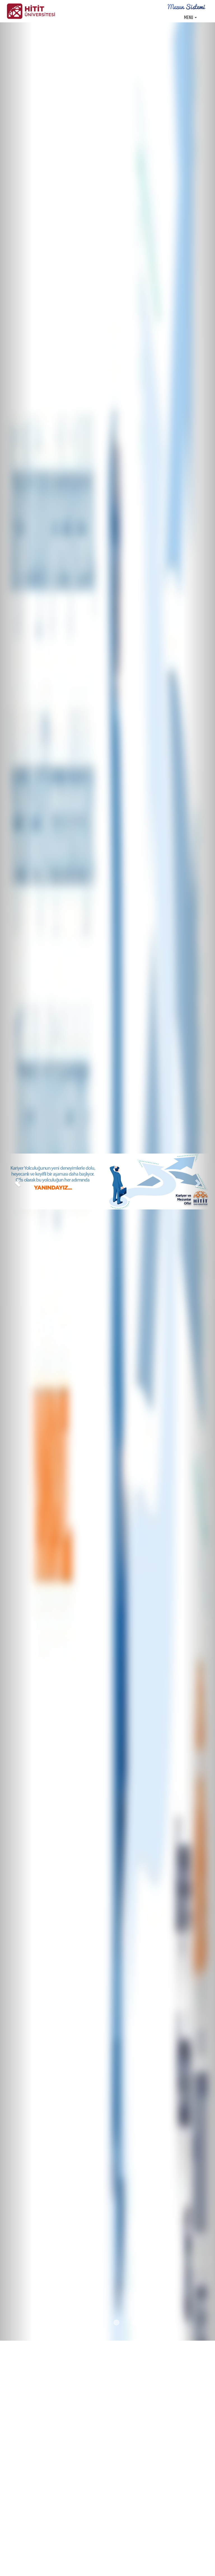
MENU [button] (189, 18)
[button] (16, 1182)
